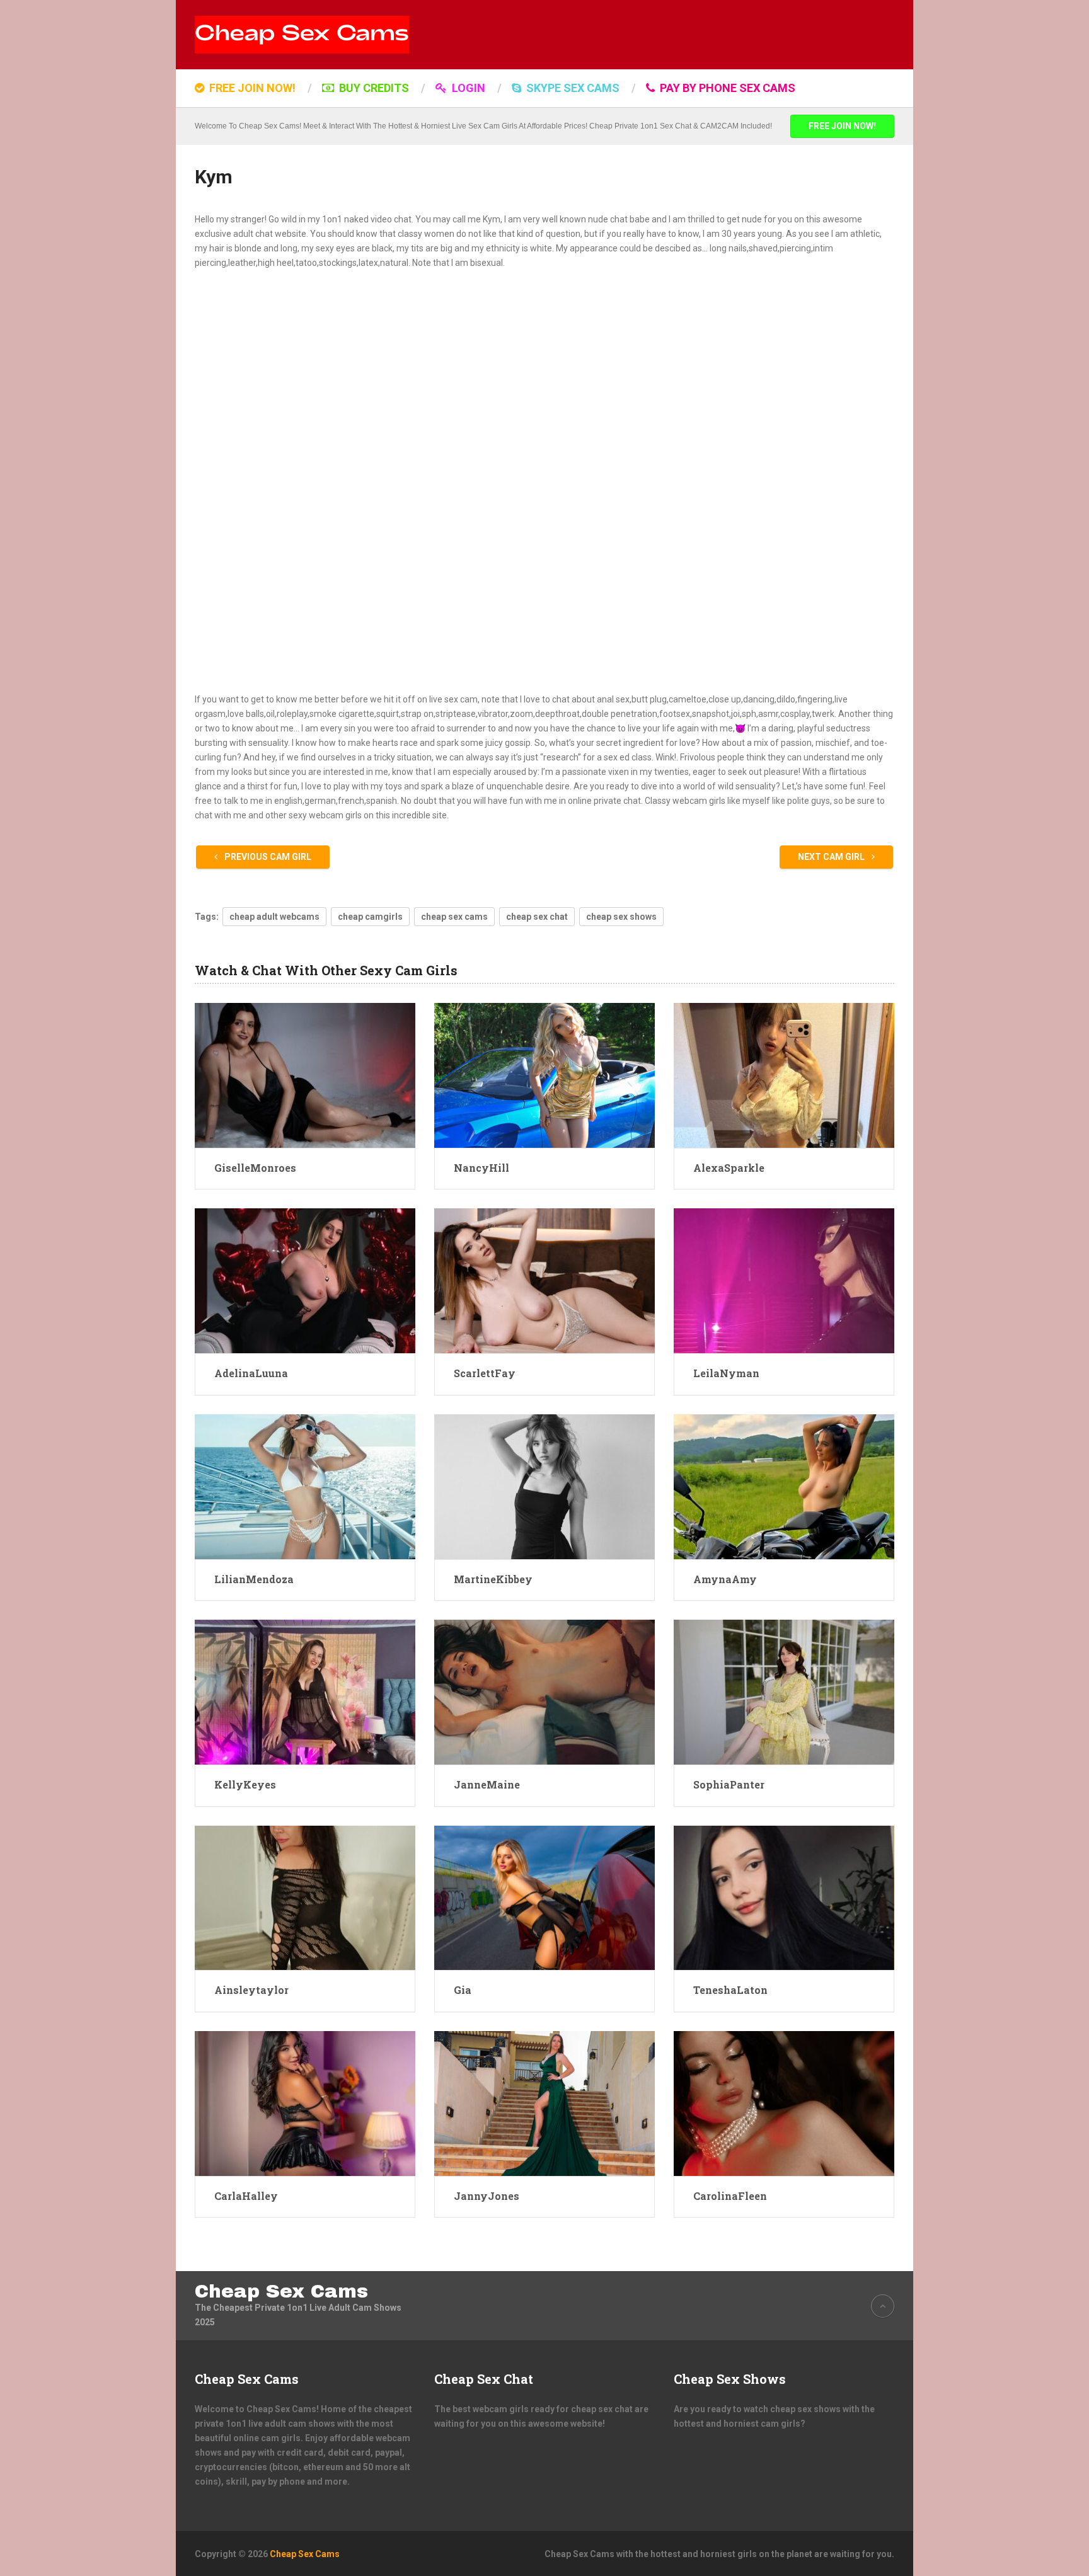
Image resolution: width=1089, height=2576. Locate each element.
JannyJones (487, 2196)
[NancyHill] (544, 1075)
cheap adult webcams (274, 917)
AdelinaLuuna (251, 1373)
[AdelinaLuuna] (305, 1281)
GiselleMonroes (255, 1168)
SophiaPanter (729, 1784)
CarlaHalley (246, 2196)
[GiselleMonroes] (305, 1075)
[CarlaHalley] (305, 2104)
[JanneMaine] (544, 1692)
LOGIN (467, 88)
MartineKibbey (493, 1579)
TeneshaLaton (730, 1990)
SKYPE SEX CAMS (572, 88)
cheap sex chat (537, 917)
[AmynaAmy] (784, 1487)
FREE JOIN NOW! (251, 88)
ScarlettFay (485, 1373)
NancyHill (481, 1168)
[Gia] (544, 1898)
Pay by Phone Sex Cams (726, 88)
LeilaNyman (726, 1373)
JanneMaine (487, 1784)
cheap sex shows (621, 917)
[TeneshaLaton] (784, 1898)
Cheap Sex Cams (281, 2291)
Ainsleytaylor (251, 1990)
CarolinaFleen (730, 2196)
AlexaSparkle (729, 1168)
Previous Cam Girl (267, 857)
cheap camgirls (370, 917)
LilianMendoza (254, 1579)
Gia (463, 1990)
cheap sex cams (454, 917)
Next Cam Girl (832, 857)
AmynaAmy (725, 1579)
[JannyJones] (544, 2104)
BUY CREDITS (373, 88)
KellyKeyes (245, 1784)
